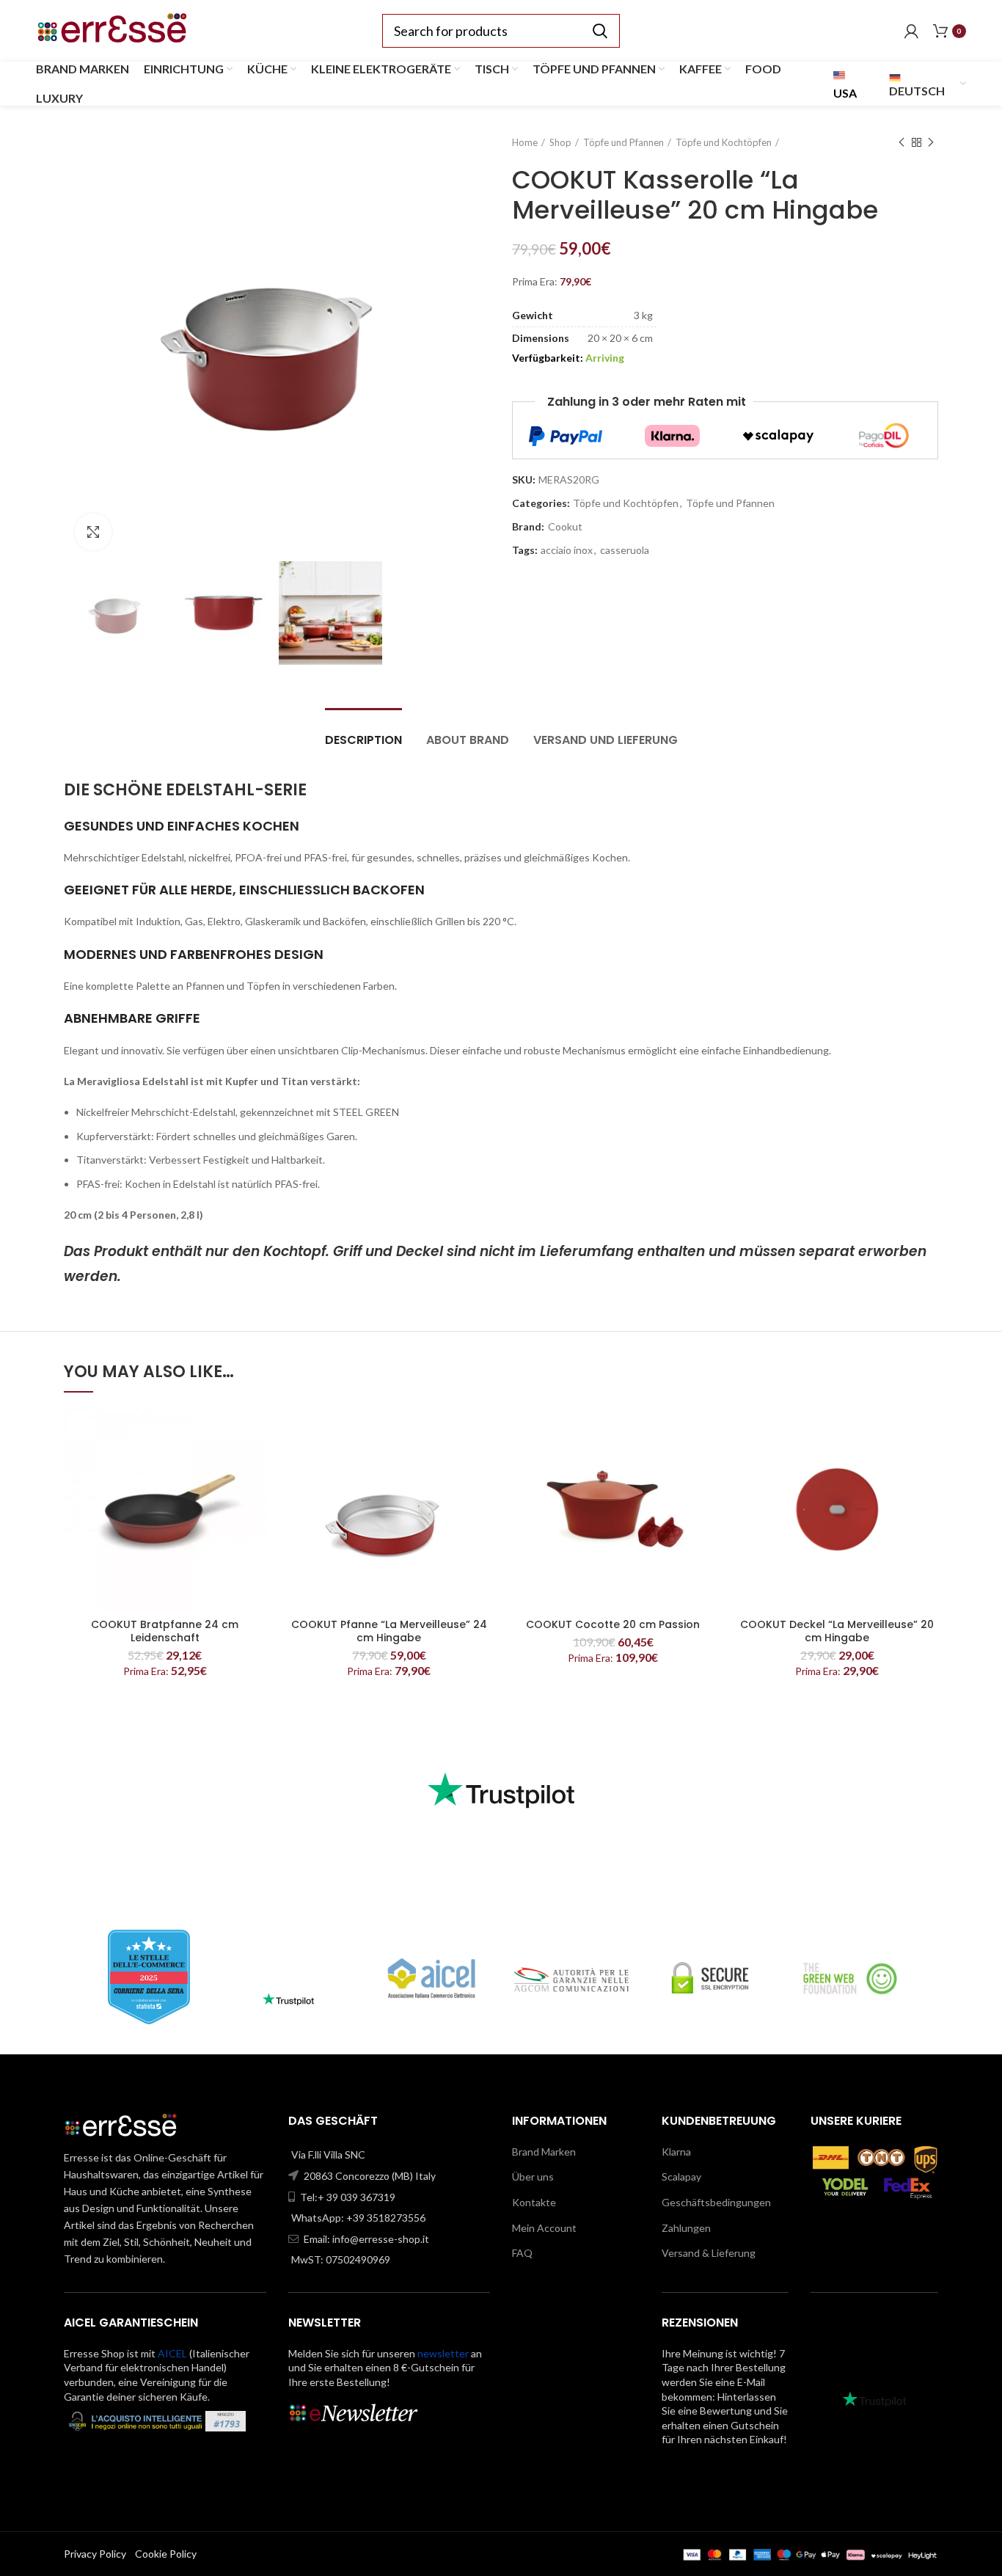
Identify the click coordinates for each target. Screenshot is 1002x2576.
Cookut (565, 527)
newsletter (443, 2353)
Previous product (902, 142)
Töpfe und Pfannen (623, 142)
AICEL (172, 2353)
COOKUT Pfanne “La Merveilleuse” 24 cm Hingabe (389, 1631)
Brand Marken (544, 2152)
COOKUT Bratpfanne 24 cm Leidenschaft (165, 1631)
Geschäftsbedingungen (716, 2202)
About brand (468, 740)
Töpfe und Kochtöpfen (724, 142)
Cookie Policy (166, 2554)
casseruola (625, 550)
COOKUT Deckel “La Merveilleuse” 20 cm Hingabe (837, 1631)
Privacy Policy (95, 2554)
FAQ (522, 2253)
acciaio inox (567, 550)
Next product (931, 142)
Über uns (533, 2177)
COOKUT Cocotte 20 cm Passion (613, 1624)
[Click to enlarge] (93, 532)
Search (600, 31)
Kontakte (534, 2202)
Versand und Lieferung (606, 740)
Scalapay (681, 2177)
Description (363, 740)
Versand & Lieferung (709, 2253)
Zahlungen (686, 2228)
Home (525, 142)
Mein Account (544, 2228)
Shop (560, 142)
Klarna (676, 2152)
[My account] (911, 31)
